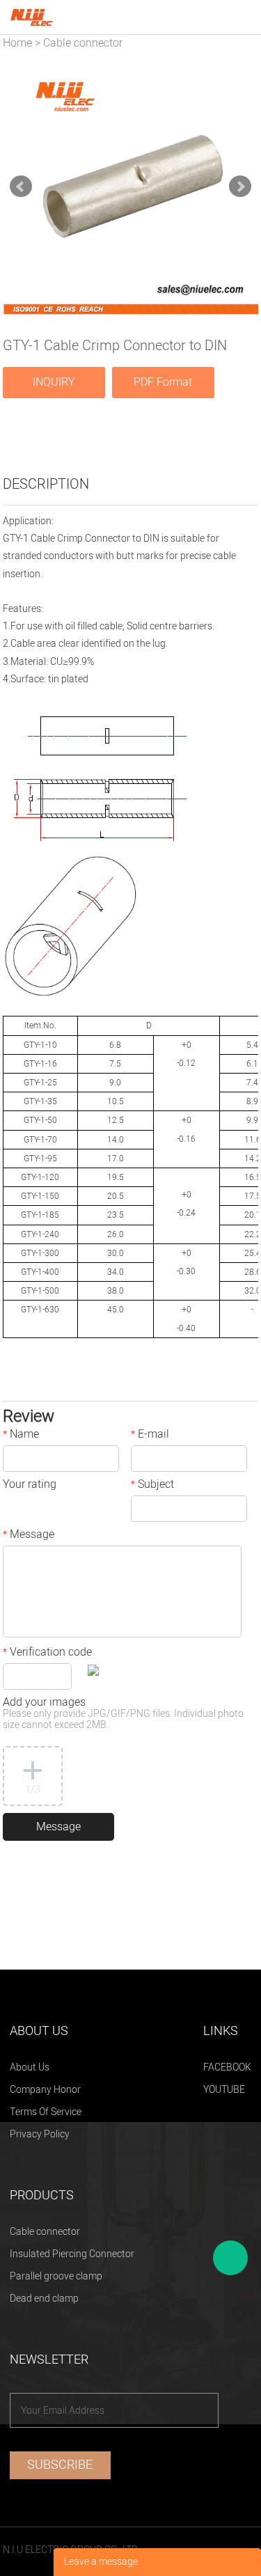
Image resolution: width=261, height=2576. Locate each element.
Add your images (123, 1714)
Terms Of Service (46, 2112)
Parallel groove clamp (56, 2276)
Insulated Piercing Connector (72, 2254)
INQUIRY (54, 382)
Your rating (30, 1486)
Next (240, 187)
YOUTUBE (224, 2090)
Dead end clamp (44, 2299)
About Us (30, 2067)
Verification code (47, 1654)
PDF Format (163, 382)
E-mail (150, 1436)
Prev (21, 187)
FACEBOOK (227, 2067)
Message (29, 1536)
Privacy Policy (40, 2134)
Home (17, 43)
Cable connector (83, 43)
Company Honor (45, 2090)
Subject (152, 1486)
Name (21, 1436)
